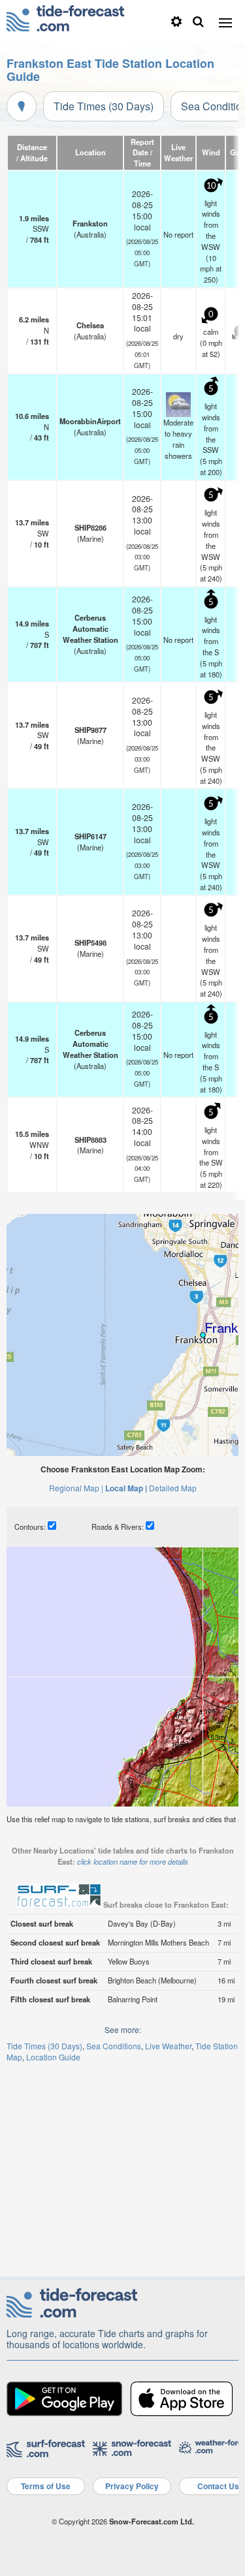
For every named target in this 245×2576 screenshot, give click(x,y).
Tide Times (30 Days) (104, 106)
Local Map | (126, 1488)
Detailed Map (173, 1488)
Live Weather (168, 2046)
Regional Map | (76, 1488)
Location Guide (53, 2057)
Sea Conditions (114, 2046)
